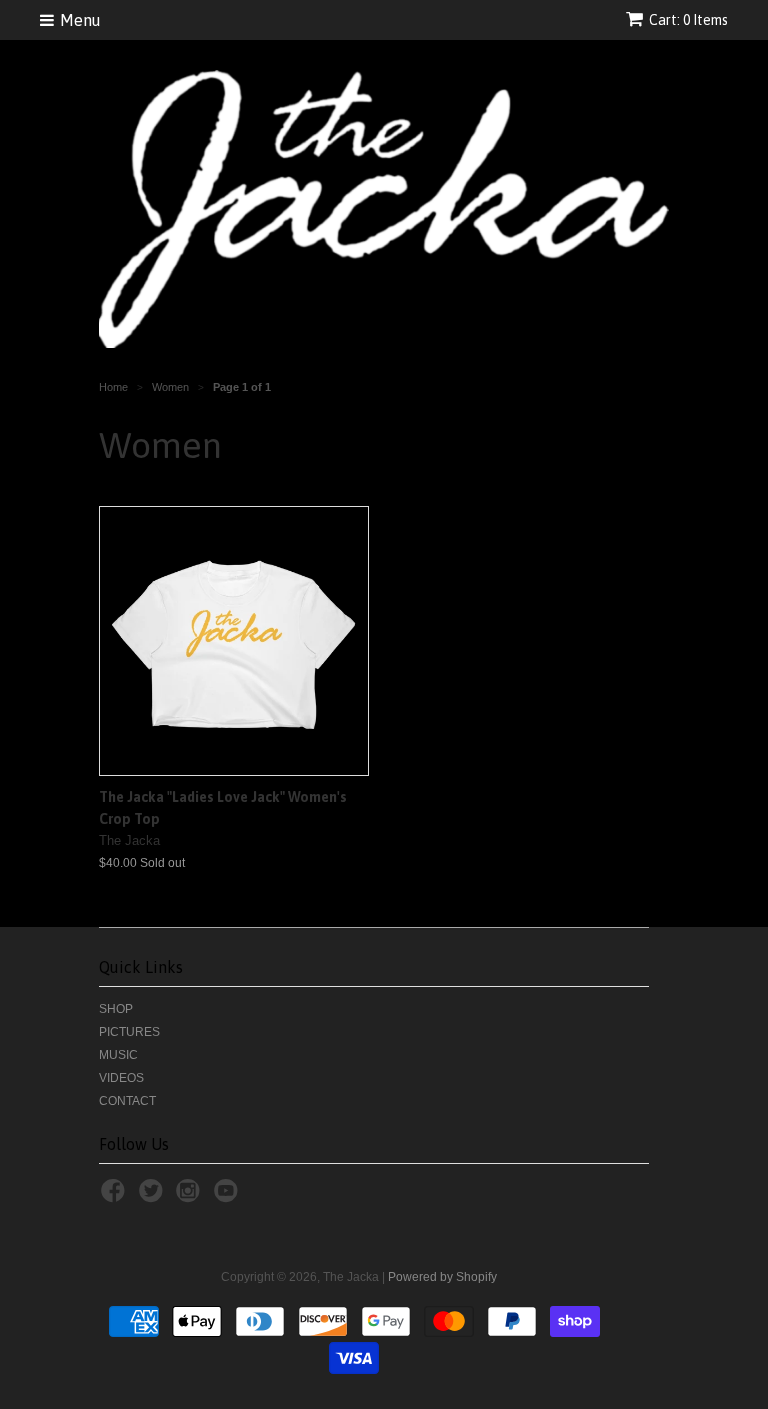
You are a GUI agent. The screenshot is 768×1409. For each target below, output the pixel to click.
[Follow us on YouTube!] (229, 1197)
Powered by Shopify (442, 1277)
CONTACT (127, 1101)
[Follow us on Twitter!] (154, 1197)
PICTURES (129, 1032)
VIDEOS (121, 1078)
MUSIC (118, 1055)
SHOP (116, 1009)
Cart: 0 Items (688, 20)
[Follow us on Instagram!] (191, 1197)
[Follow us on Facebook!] (116, 1197)
